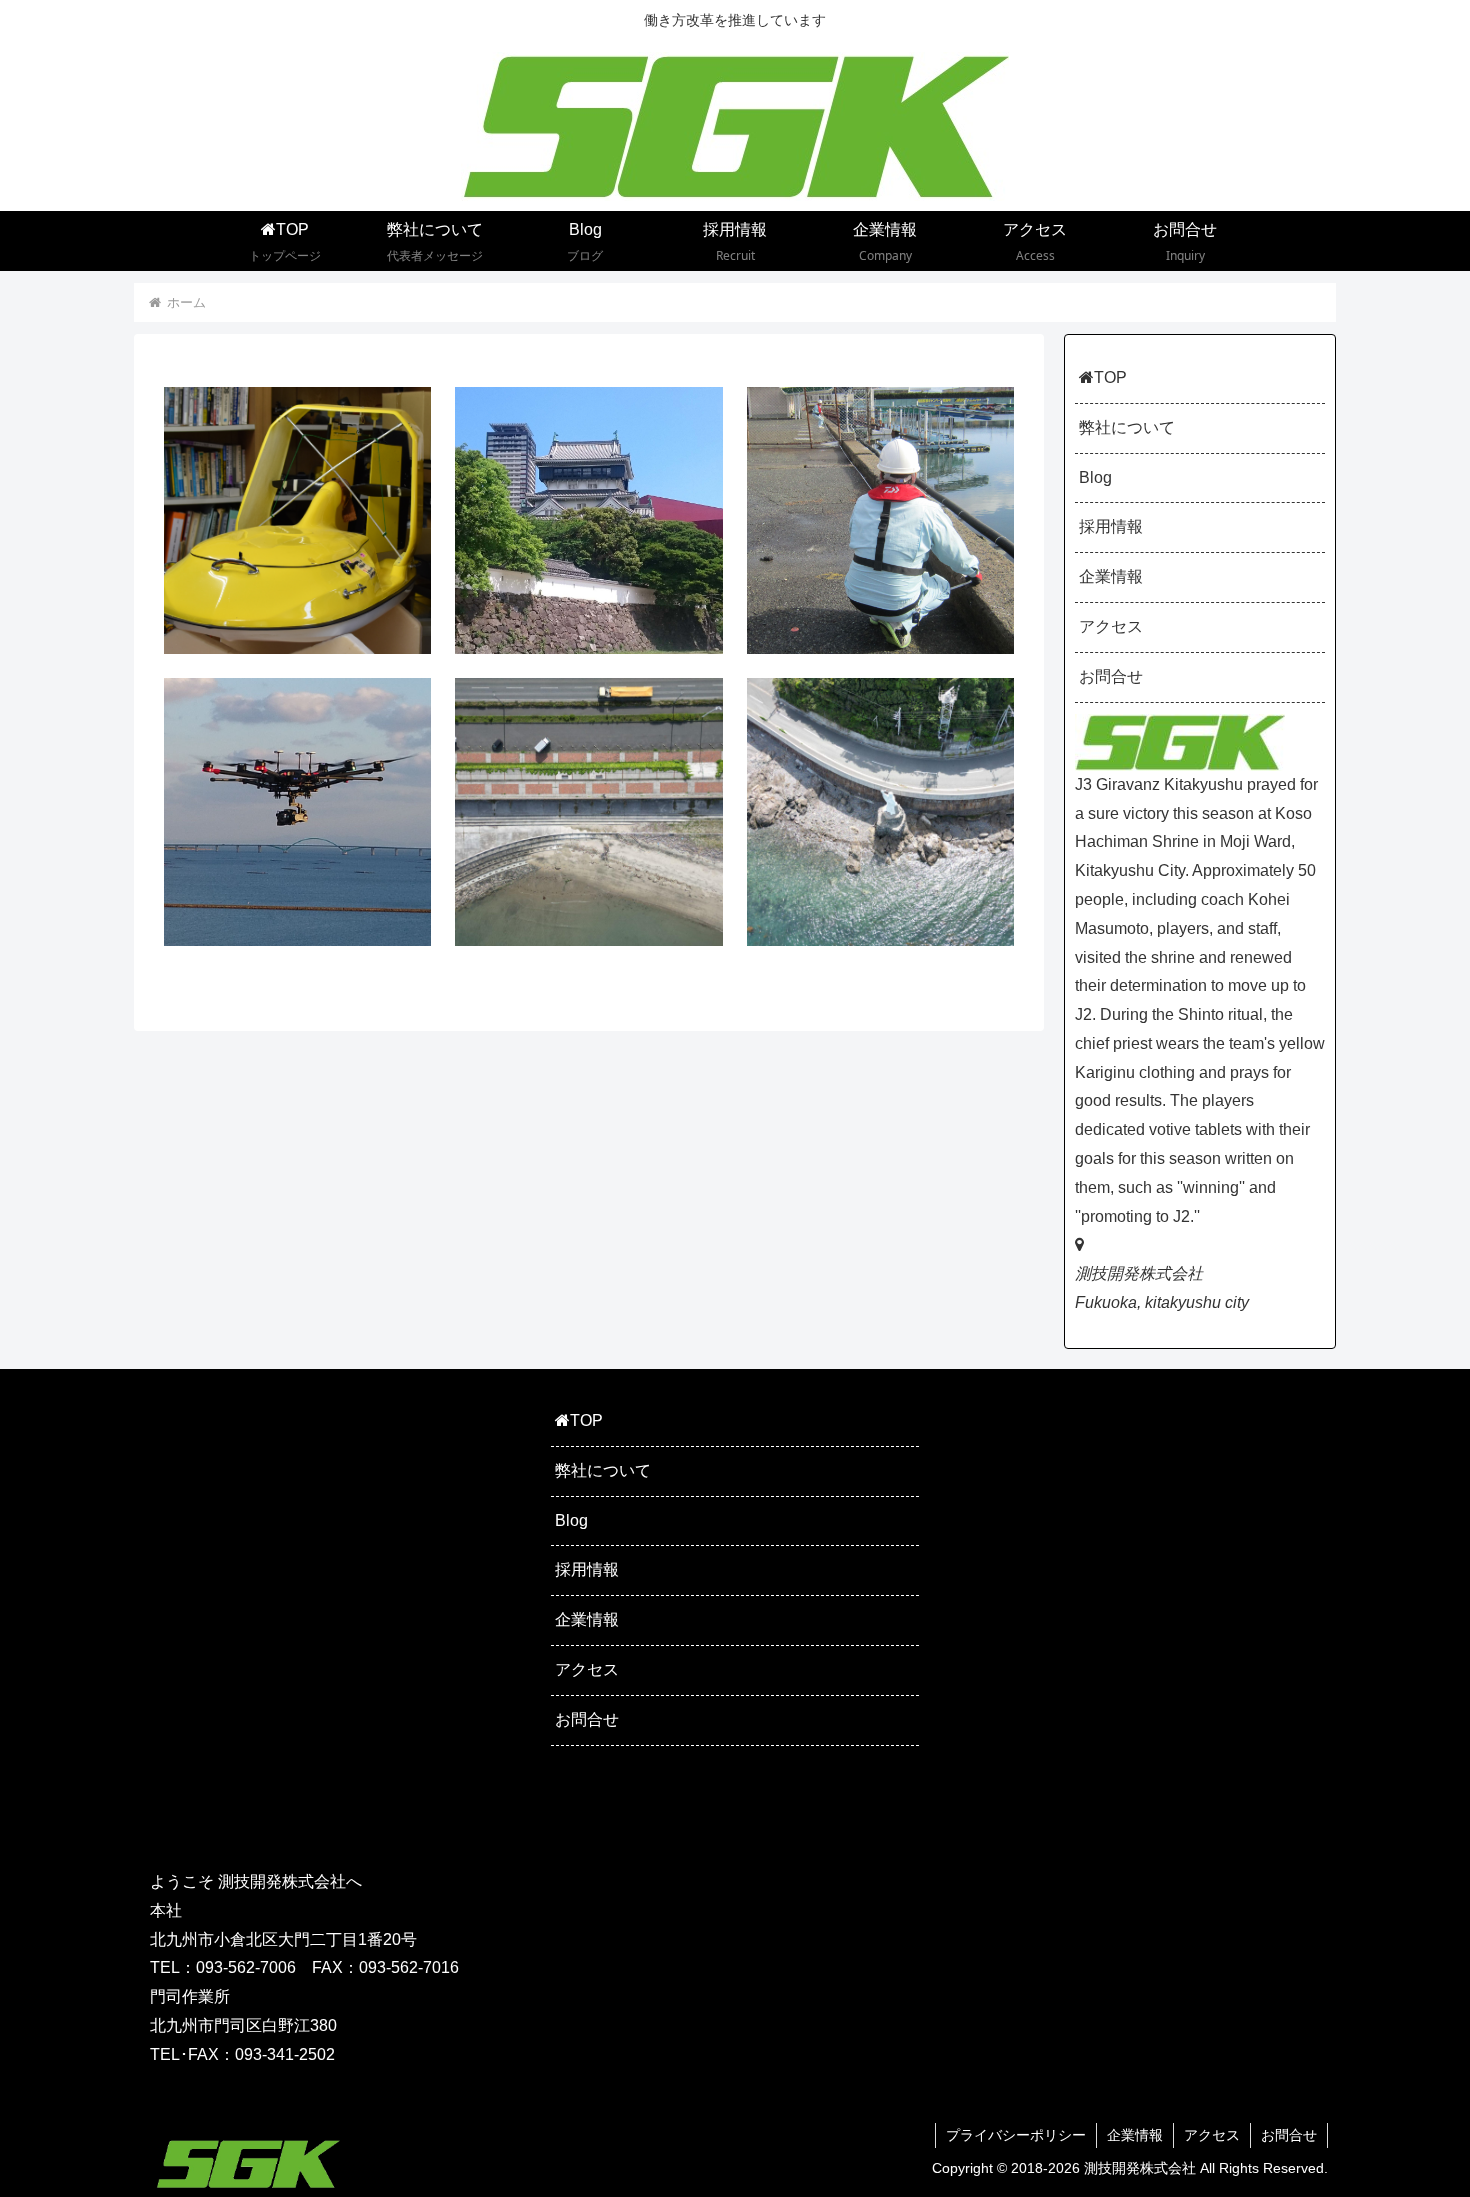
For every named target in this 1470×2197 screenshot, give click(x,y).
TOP (1110, 377)
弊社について (1127, 427)
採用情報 (1111, 526)
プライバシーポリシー (1016, 2135)
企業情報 (1111, 576)
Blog (1095, 477)
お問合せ (1111, 676)
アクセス (1111, 626)
